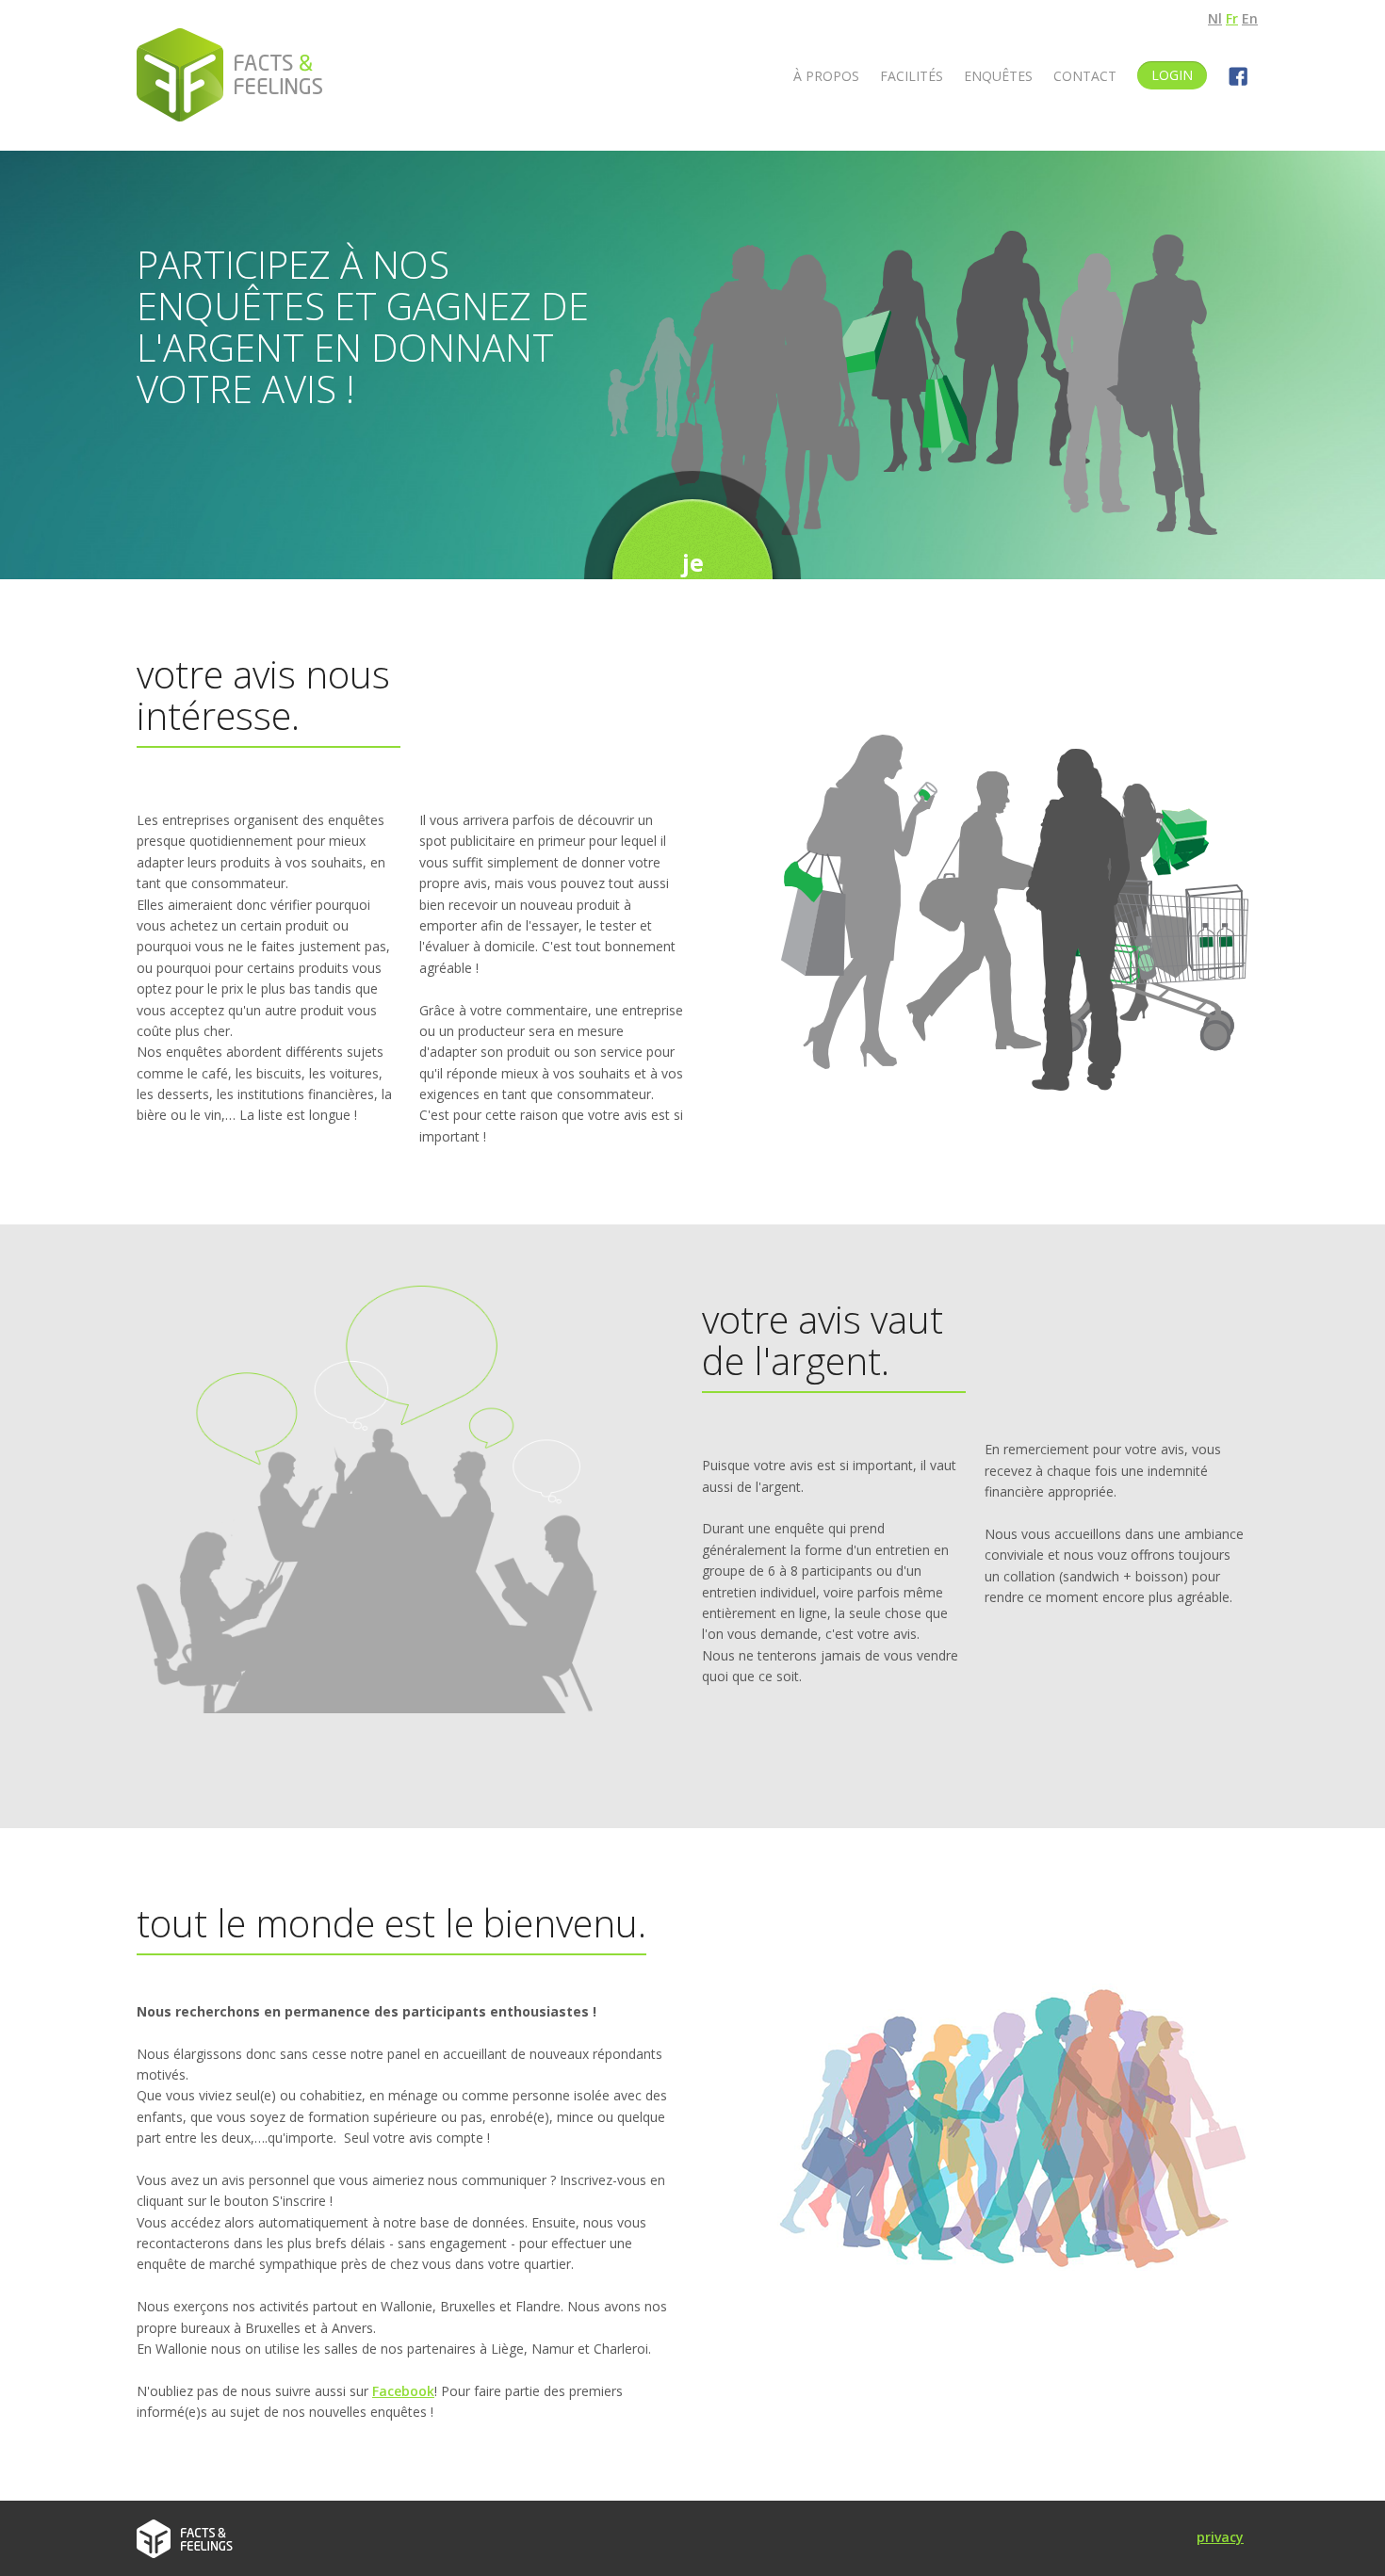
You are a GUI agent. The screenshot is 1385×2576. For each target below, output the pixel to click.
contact (1085, 76)
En (1250, 18)
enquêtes (998, 76)
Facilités (912, 76)
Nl (1215, 18)
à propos (826, 76)
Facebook (403, 2391)
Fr (1232, 18)
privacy (1220, 2537)
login (1172, 75)
